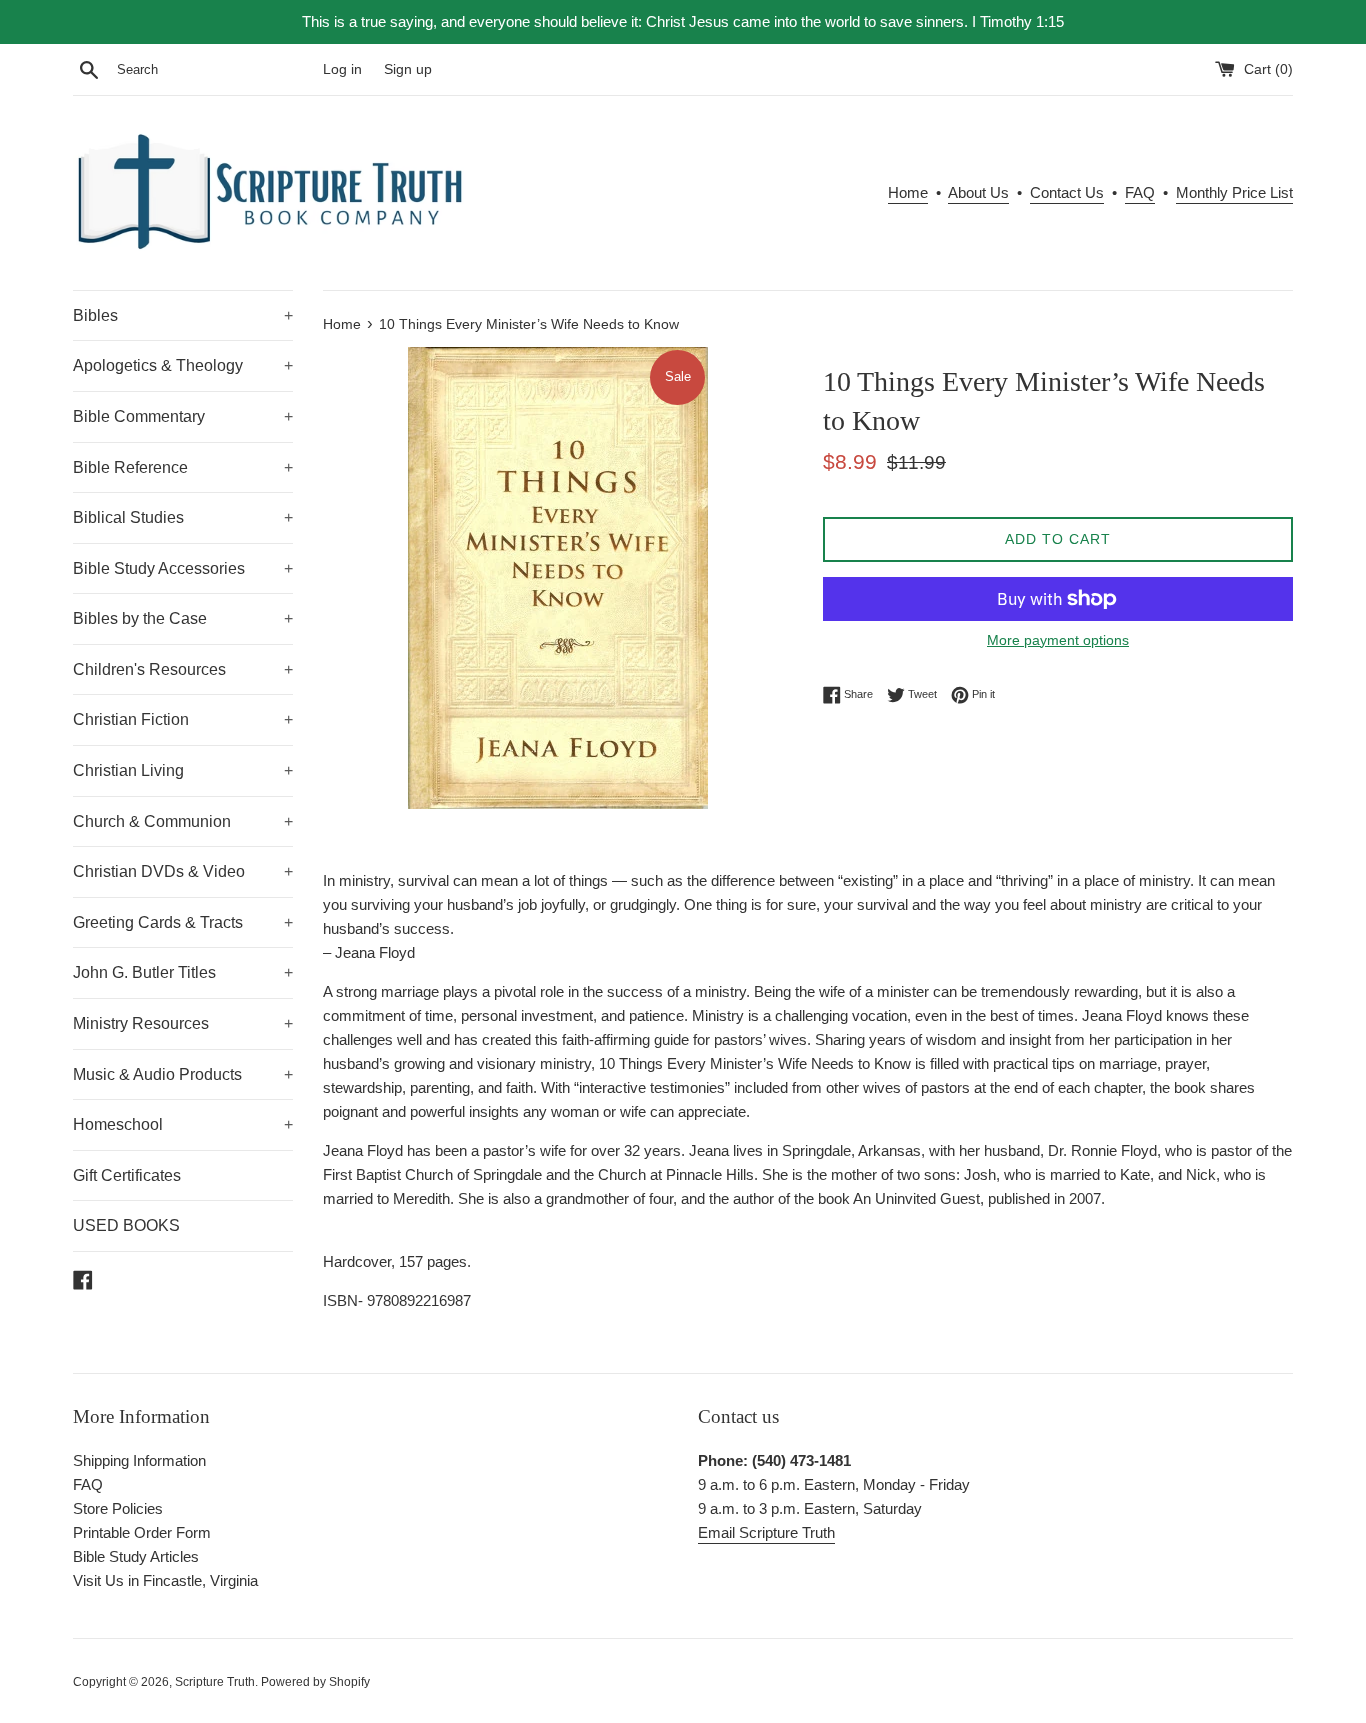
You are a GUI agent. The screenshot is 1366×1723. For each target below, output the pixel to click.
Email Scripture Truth (766, 1532)
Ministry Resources (183, 1023)
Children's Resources (183, 669)
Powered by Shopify (315, 1682)
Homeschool (183, 1124)
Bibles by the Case (183, 618)
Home (908, 192)
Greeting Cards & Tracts (183, 922)
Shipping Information (139, 1460)
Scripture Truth (215, 1682)
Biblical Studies (183, 517)
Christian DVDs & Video (183, 871)
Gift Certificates (127, 1175)
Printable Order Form (142, 1532)
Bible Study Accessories (183, 568)
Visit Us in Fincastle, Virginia (165, 1580)
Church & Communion (183, 821)
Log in (342, 69)
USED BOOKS (126, 1225)
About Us (978, 192)
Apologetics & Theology (183, 365)
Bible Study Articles (136, 1556)
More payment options (1058, 640)
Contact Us (1067, 192)
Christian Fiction (183, 719)
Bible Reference (183, 467)
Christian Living (183, 770)
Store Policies (118, 1508)
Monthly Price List (1234, 192)
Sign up (408, 69)
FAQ (1140, 192)
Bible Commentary (183, 416)
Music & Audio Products (183, 1074)
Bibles (183, 315)
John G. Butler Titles (183, 972)
